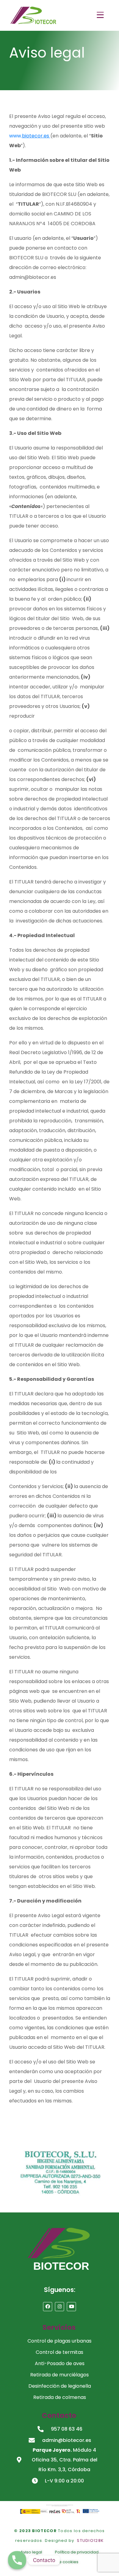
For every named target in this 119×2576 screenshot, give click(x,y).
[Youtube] (71, 2307)
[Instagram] (60, 2307)
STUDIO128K (90, 2540)
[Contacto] (17, 2560)
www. (30, 136)
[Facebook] (48, 2307)
